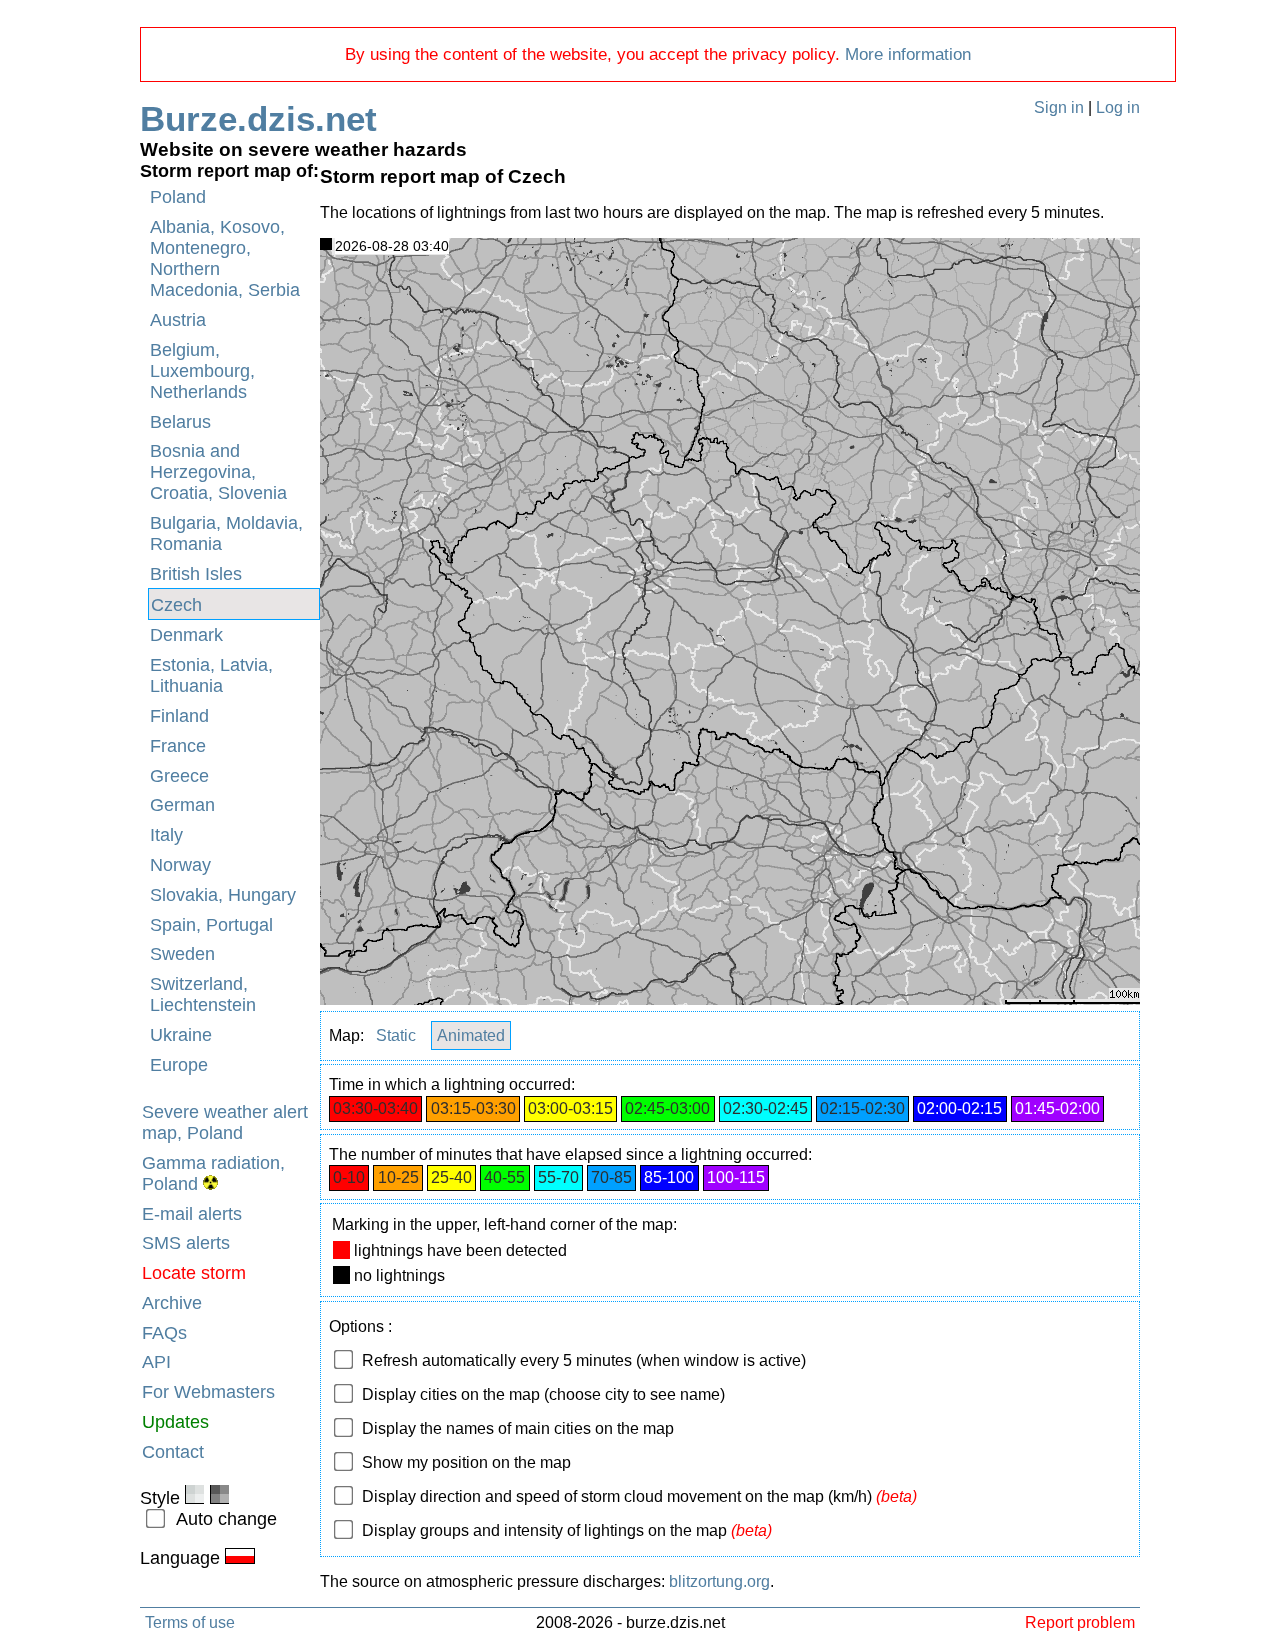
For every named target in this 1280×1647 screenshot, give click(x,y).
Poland (178, 197)
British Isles (196, 574)
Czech (176, 605)
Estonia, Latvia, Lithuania (211, 675)
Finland (179, 716)
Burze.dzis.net (258, 118)
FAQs (164, 1333)
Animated (471, 1035)
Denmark (186, 635)
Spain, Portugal (211, 925)
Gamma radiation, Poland (213, 1173)
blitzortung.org (719, 1581)
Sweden (182, 954)
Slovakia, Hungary (223, 895)
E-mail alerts (192, 1214)
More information (908, 54)
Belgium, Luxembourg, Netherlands (202, 371)
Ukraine (181, 1035)
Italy (166, 835)
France (178, 746)
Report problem (1080, 1622)
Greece (179, 776)
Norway (180, 865)
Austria (178, 320)
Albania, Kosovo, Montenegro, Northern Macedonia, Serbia (225, 258)
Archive (172, 1303)
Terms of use (190, 1622)
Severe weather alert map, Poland (225, 1122)
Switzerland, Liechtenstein (203, 994)
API (156, 1362)
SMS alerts (186, 1243)
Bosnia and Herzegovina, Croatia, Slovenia (218, 472)
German (182, 805)
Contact (173, 1452)
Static (396, 1035)
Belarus (180, 422)
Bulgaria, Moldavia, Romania (226, 533)
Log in (1118, 107)
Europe (179, 1065)
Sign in (1059, 107)
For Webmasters (208, 1392)
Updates (175, 1422)
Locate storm (194, 1273)
